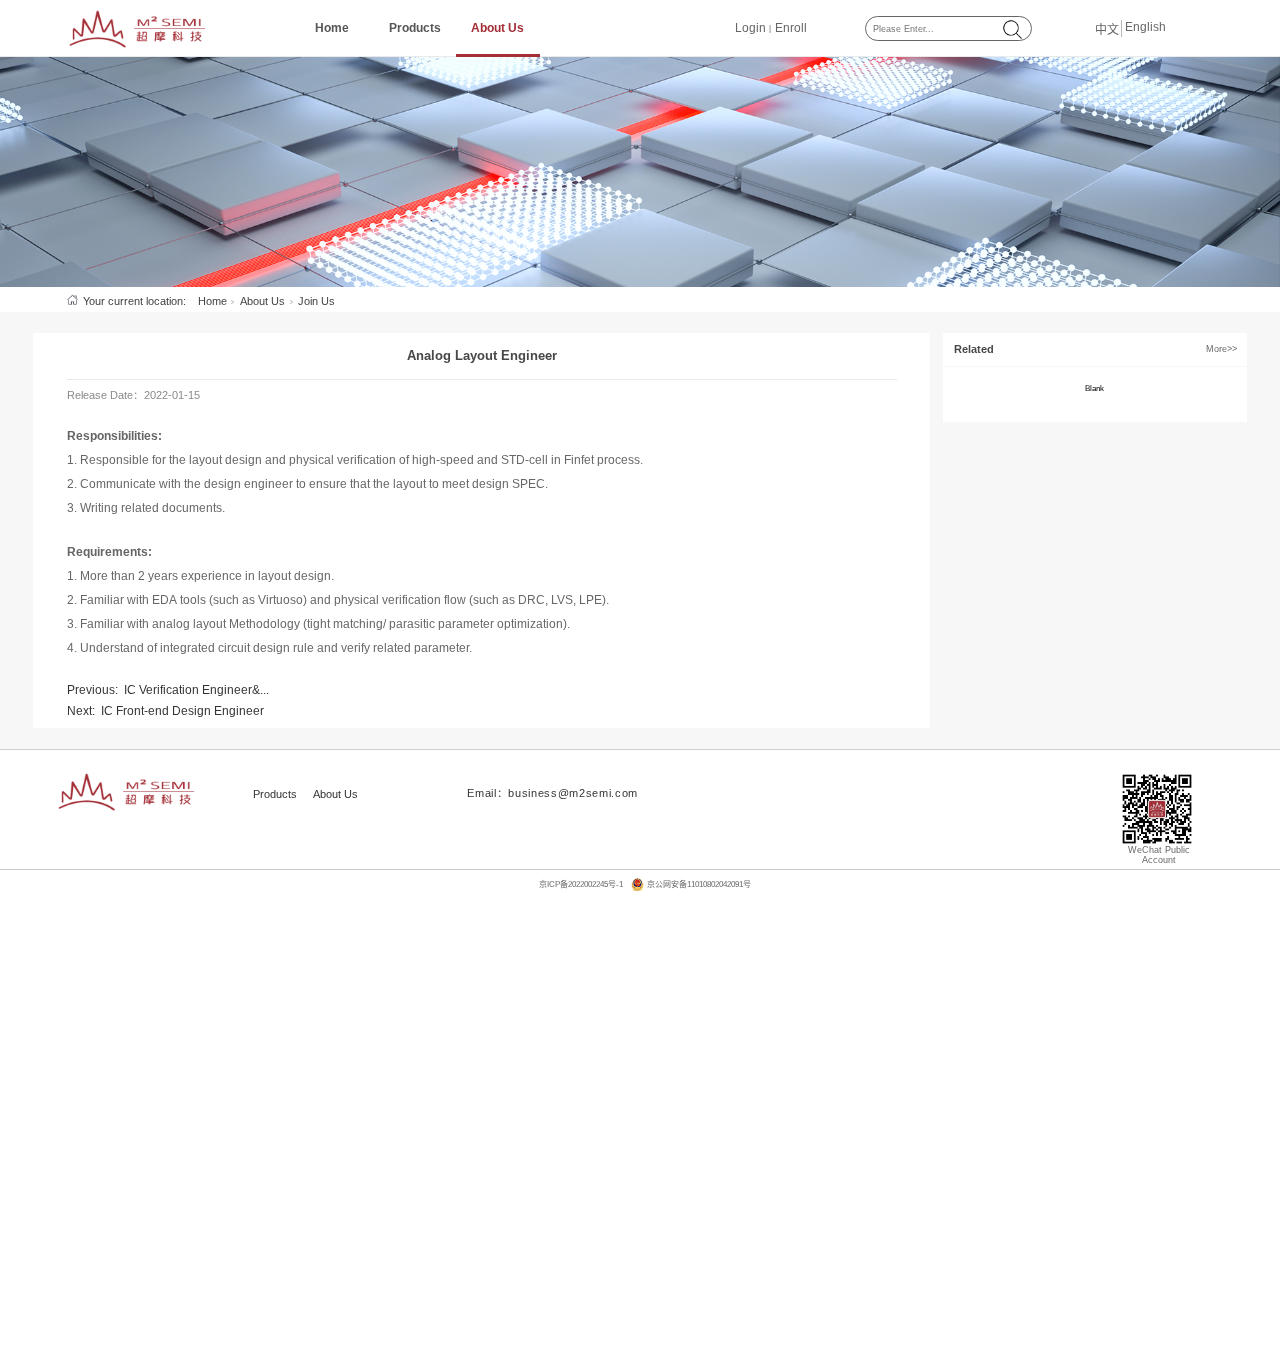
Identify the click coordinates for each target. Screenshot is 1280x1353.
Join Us (316, 301)
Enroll (791, 28)
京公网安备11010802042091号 (699, 884)
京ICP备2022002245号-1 (581, 884)
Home (332, 28)
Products (415, 28)
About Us (497, 28)
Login (750, 28)
